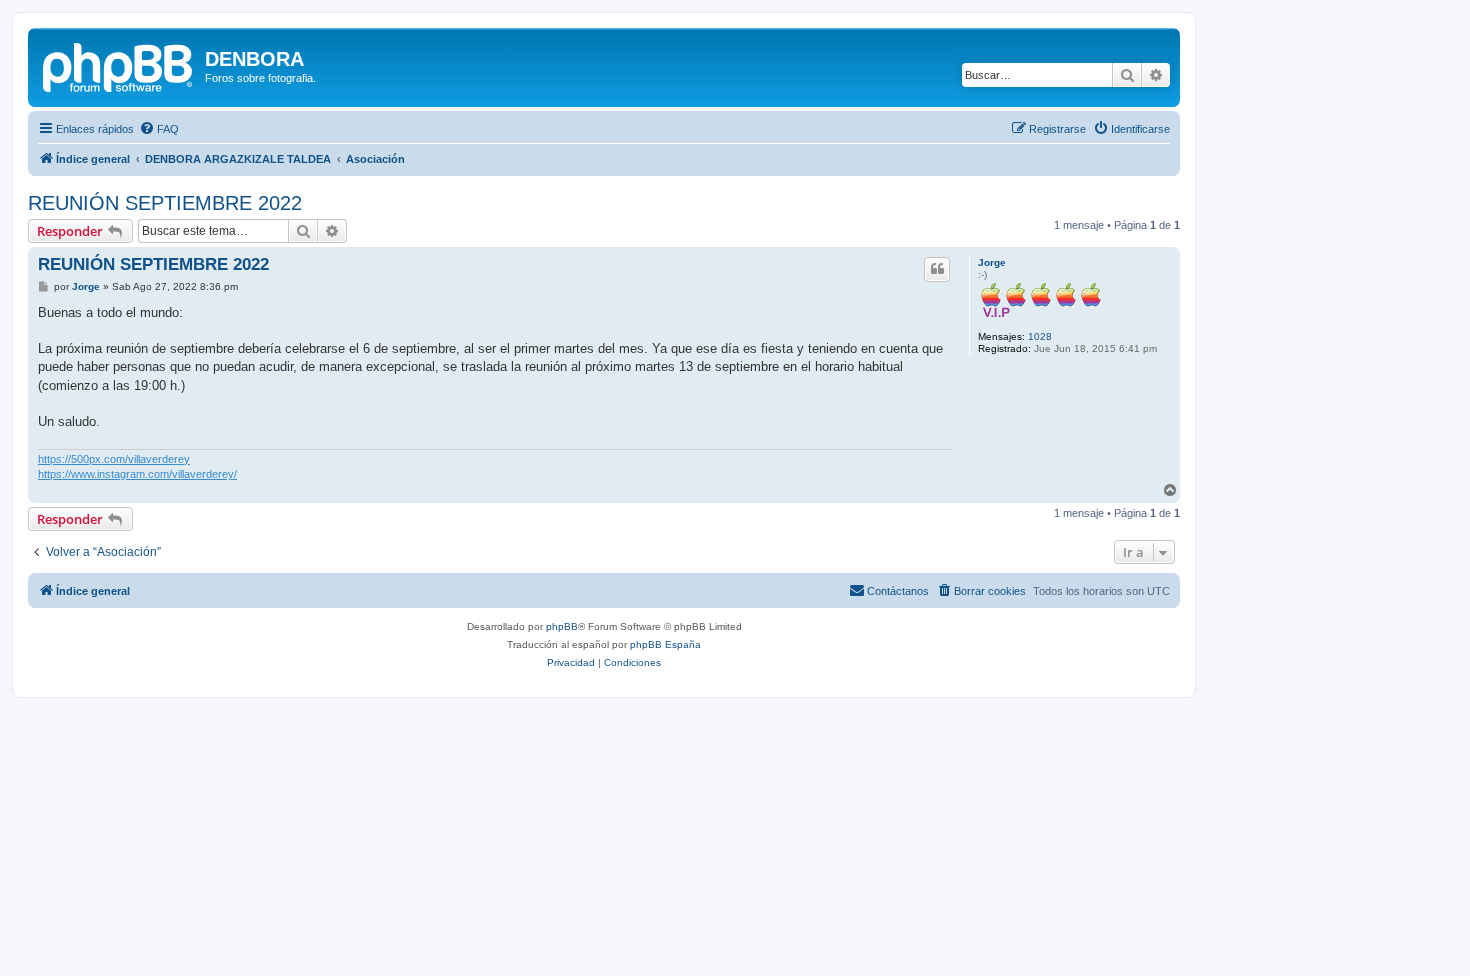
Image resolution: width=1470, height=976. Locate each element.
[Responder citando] (937, 269)
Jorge (992, 262)
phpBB (562, 626)
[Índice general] (119, 65)
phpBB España (665, 644)
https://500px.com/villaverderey (114, 459)
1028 (1040, 336)
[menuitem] (159, 129)
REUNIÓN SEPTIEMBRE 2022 (165, 203)
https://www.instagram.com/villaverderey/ (137, 474)
